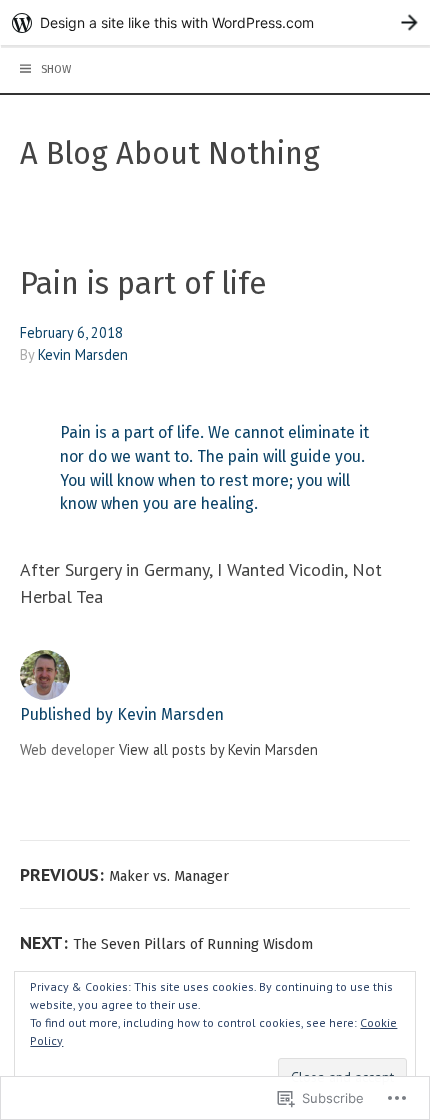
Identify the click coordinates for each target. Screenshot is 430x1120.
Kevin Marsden (83, 354)
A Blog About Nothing (170, 153)
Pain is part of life (143, 283)
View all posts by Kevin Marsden (218, 749)
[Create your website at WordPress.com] (215, 22)
